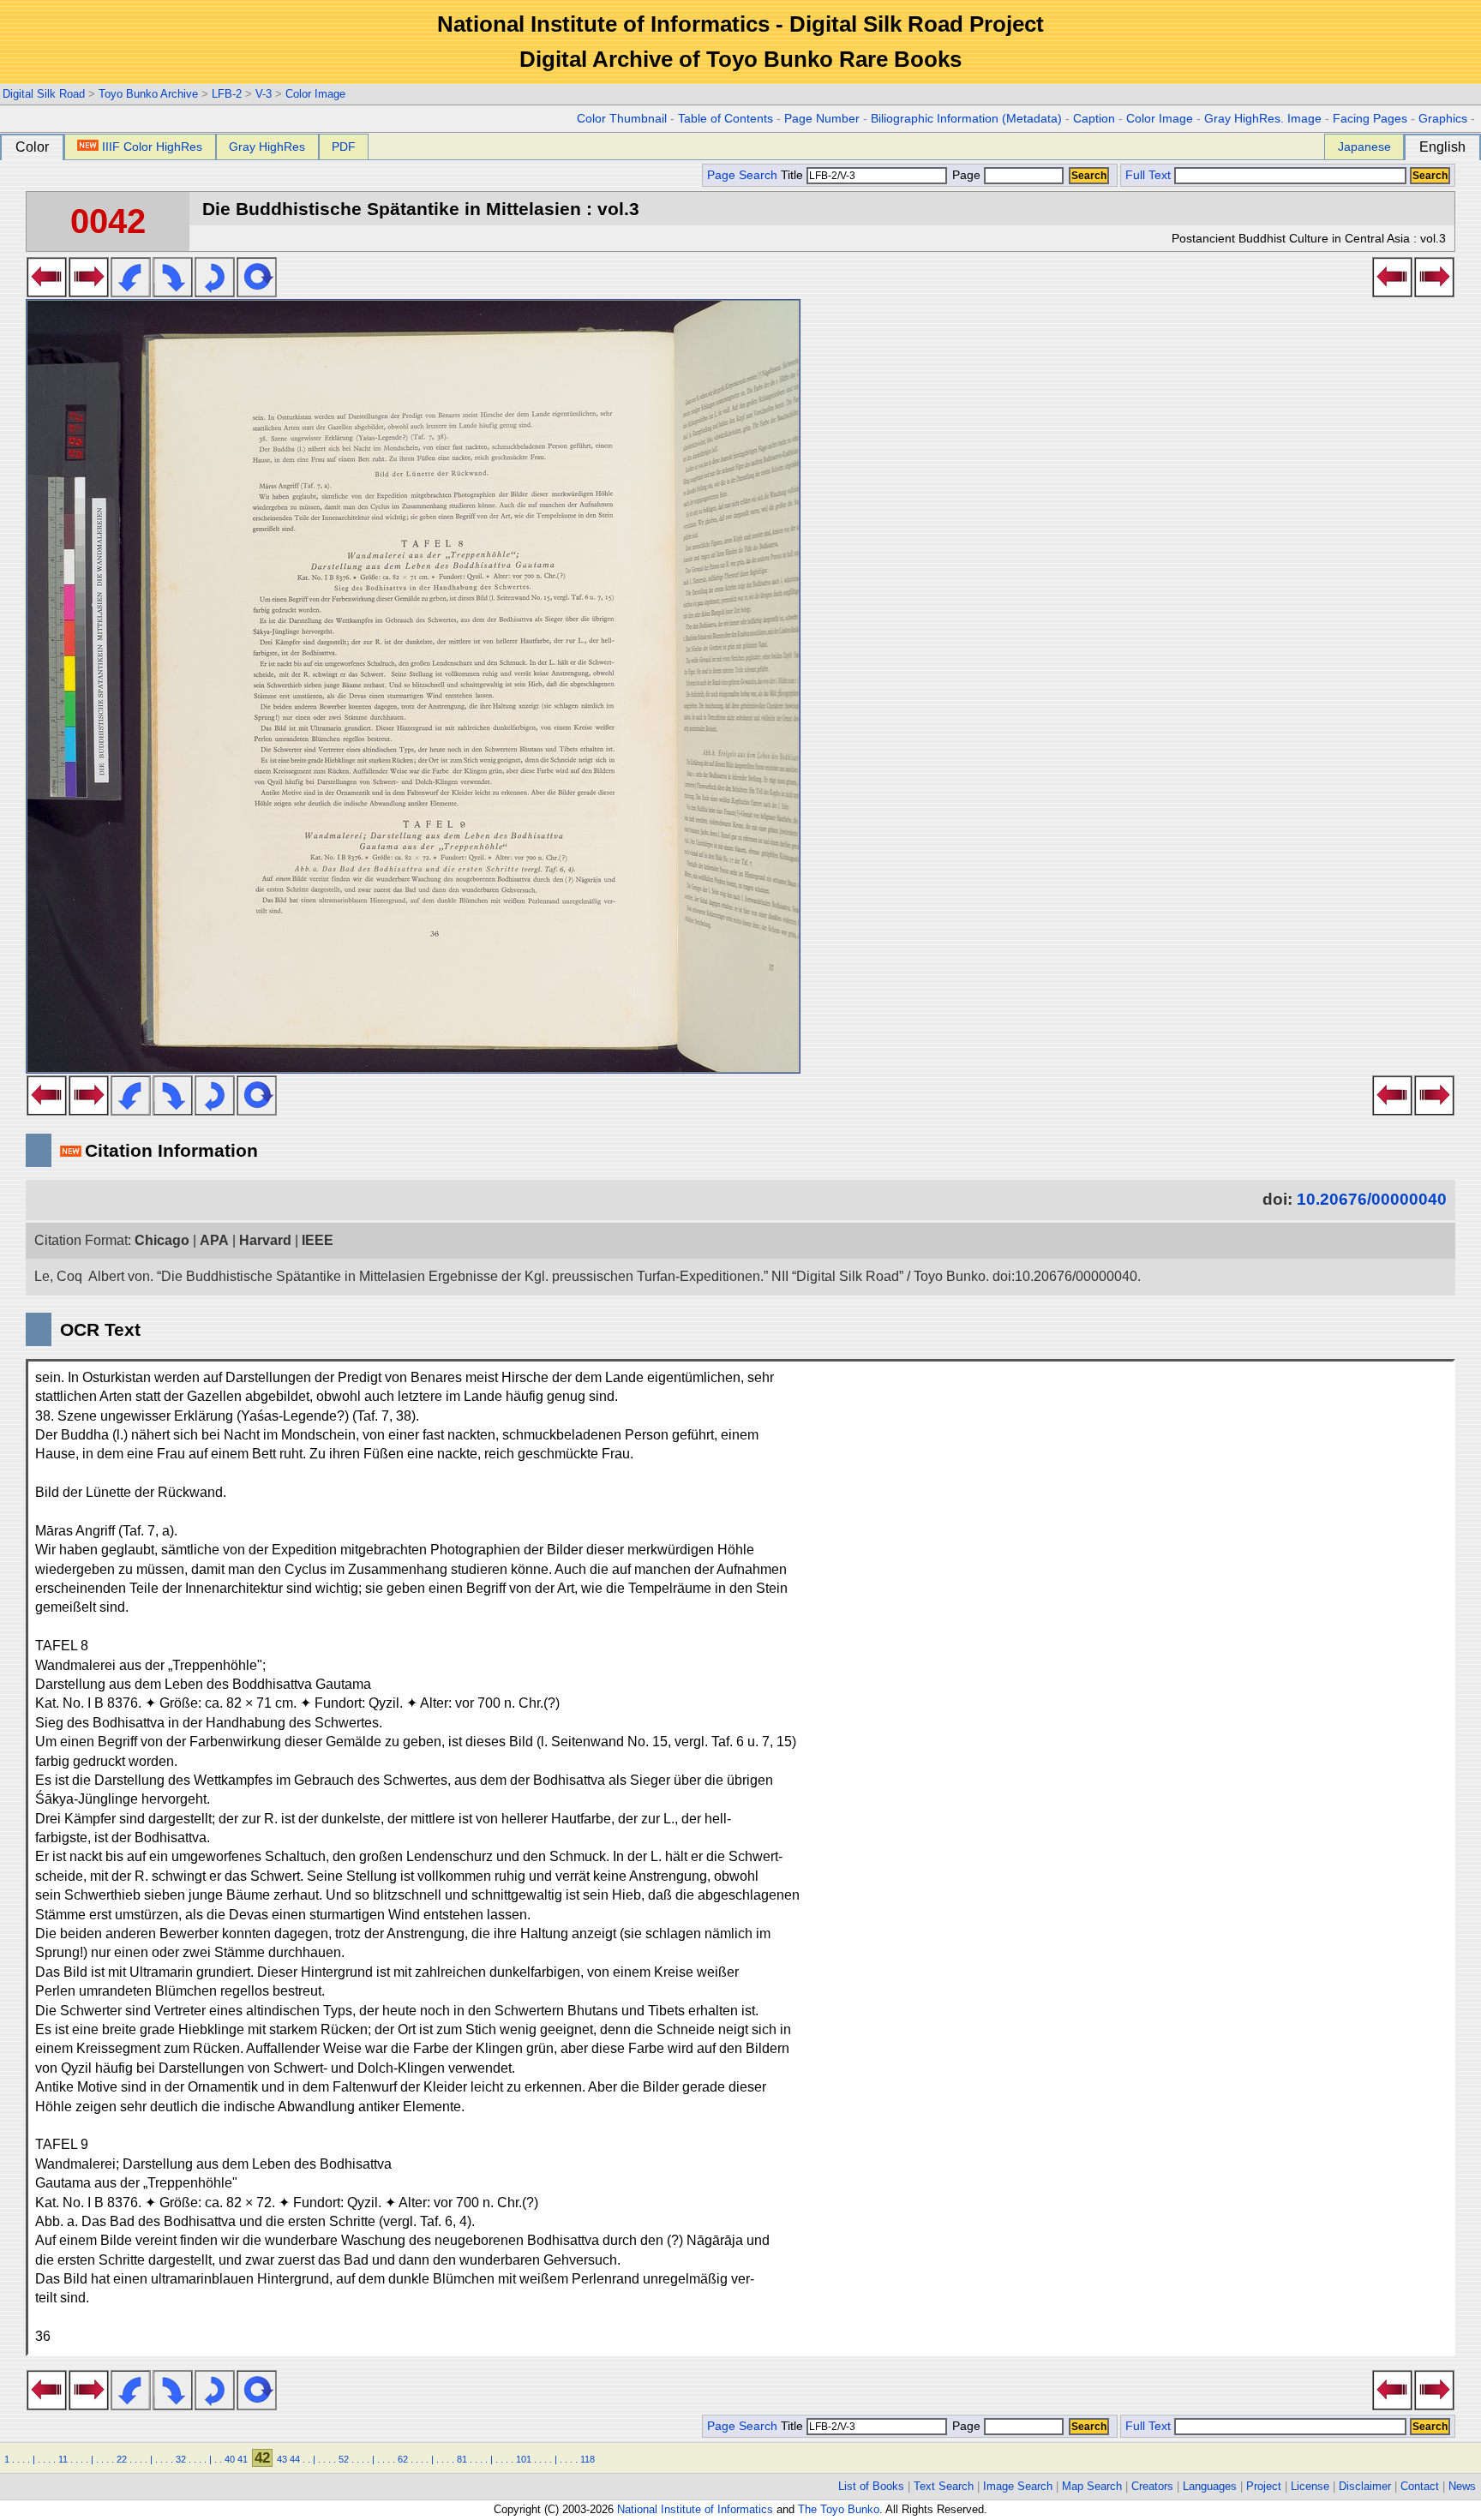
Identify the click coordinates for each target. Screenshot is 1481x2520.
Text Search (944, 2486)
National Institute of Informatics (695, 2509)
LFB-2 (227, 94)
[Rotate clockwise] (173, 292)
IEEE (318, 1240)
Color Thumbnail (622, 119)
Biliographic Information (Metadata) (966, 119)
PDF (344, 147)
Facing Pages (1370, 119)
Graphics (1443, 119)
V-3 (264, 94)
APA (214, 1240)
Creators (1152, 2486)
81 (462, 2459)
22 (122, 2459)
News (1462, 2486)
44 (295, 2459)
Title (794, 175)
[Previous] (47, 292)
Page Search (742, 175)
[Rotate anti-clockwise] (131, 292)
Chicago (162, 1240)
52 (344, 2459)
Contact (1420, 2486)
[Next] (89, 292)
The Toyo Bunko (839, 2509)
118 (588, 2459)
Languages (1210, 2486)
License (1310, 2486)
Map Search (1092, 2486)
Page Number (822, 119)
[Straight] (257, 292)
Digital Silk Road (44, 94)
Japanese (1364, 147)
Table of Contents (726, 119)
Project (1264, 2486)
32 (181, 2459)
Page (966, 175)
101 (524, 2459)
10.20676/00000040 (1372, 1199)
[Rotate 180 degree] (215, 292)
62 (403, 2459)
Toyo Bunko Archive (148, 94)
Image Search (1018, 2486)
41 (243, 2459)
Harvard (265, 1240)
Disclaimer (1365, 2486)
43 (282, 2459)
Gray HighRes (267, 147)
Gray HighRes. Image (1263, 119)
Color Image (315, 94)
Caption (1094, 119)
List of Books (871, 2486)
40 (230, 2459)
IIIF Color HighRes (152, 147)
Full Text (1148, 175)
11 (63, 2459)
